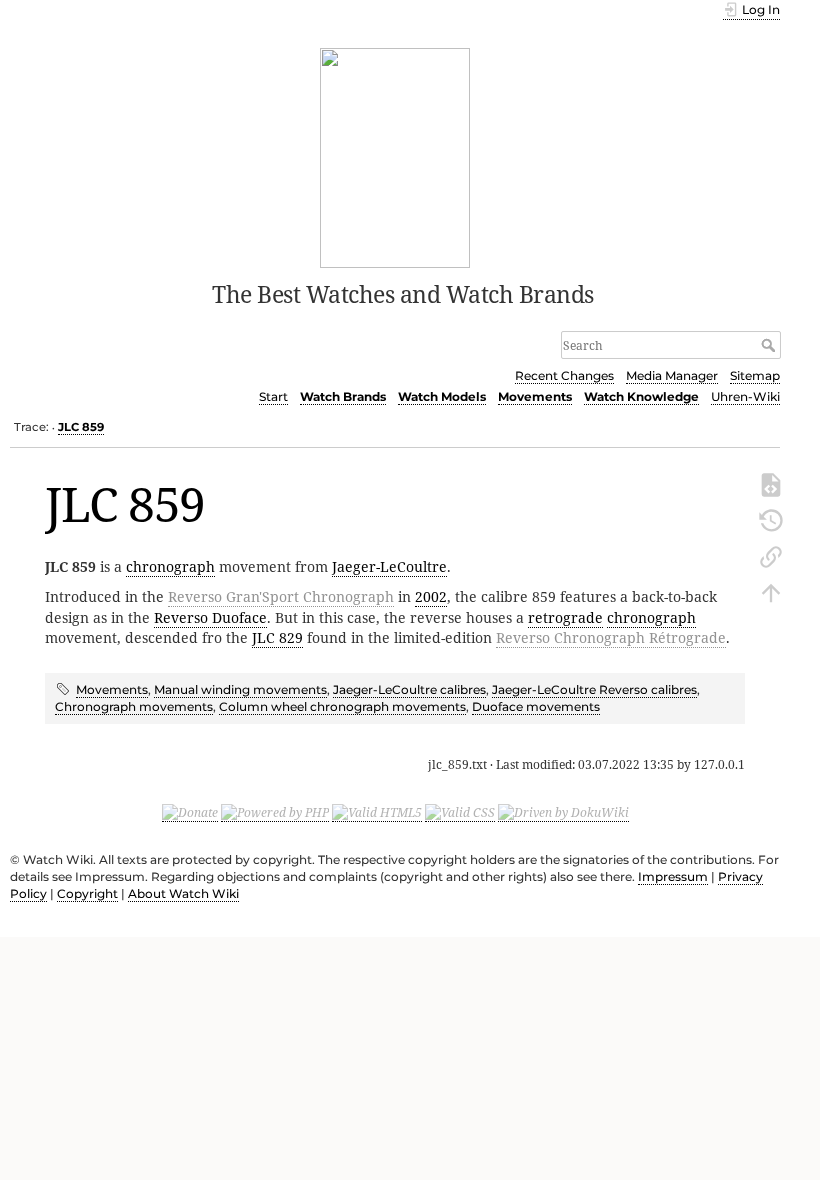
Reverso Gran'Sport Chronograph (281, 596)
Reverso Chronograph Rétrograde (611, 637)
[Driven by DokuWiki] (563, 813)
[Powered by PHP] (275, 813)
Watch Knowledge (641, 396)
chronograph (170, 566)
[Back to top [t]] (771, 591)
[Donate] (190, 813)
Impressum (673, 876)
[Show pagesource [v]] (771, 483)
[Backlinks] (771, 555)
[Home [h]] (395, 156)
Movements (535, 396)
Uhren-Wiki (745, 396)
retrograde (565, 617)
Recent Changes (564, 375)
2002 (431, 596)
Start (273, 396)
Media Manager (672, 375)
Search (770, 345)
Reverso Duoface (210, 617)
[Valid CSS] (460, 813)
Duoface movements (536, 706)
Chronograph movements (134, 706)
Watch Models (442, 396)
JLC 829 (277, 637)
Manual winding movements (240, 689)
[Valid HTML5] (377, 813)
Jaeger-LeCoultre (389, 566)
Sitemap (755, 375)
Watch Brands (343, 396)
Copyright (87, 893)
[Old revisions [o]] (771, 519)
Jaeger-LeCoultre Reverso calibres (594, 689)
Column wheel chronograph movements (342, 706)
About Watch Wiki (183, 893)
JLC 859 (81, 427)
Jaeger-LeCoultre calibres (409, 689)
